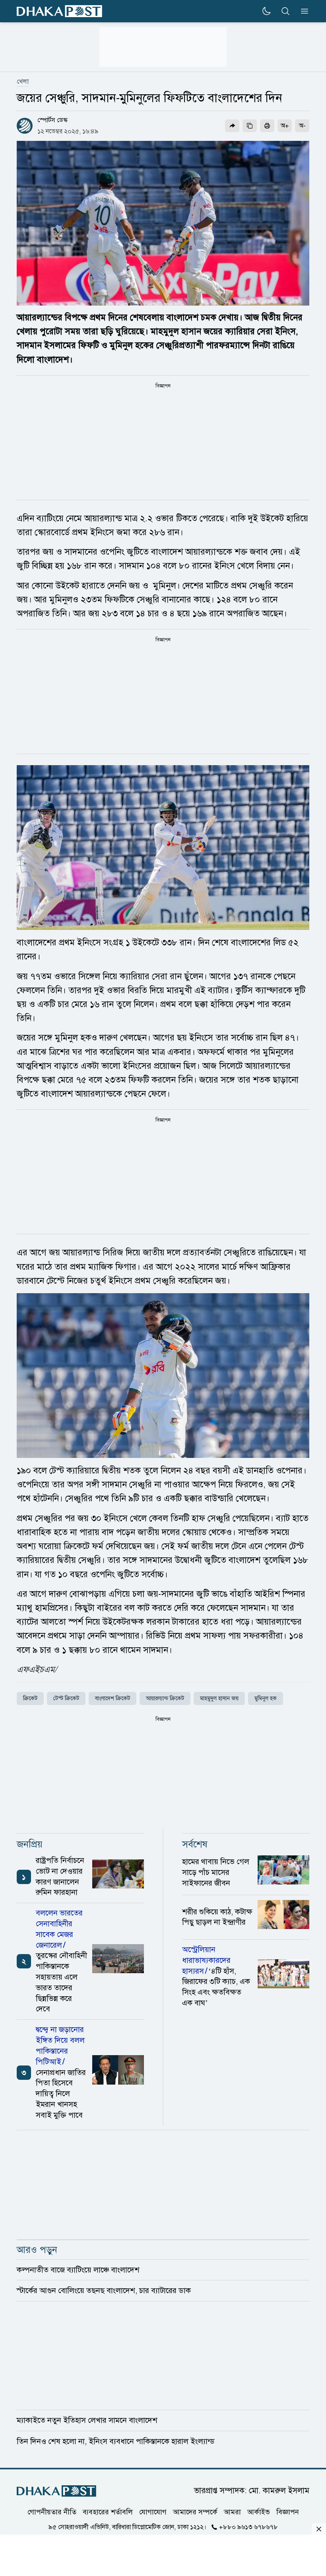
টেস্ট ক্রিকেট (66, 1698)
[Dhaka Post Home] (56, 2491)
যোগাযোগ (153, 2512)
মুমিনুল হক (266, 1698)
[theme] (266, 11)
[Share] (232, 126)
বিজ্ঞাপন (288, 2512)
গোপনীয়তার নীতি (52, 2512)
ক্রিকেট (30, 1698)
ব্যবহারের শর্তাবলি (108, 2512)
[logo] (59, 11)
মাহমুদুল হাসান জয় (219, 1698)
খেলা (23, 82)
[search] (285, 11)
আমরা (232, 2512)
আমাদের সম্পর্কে (195, 2512)
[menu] (302, 11)
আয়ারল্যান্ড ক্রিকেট (165, 1698)
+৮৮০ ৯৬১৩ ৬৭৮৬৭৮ (248, 2527)
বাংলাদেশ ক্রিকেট (113, 1698)
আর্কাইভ (259, 2512)
